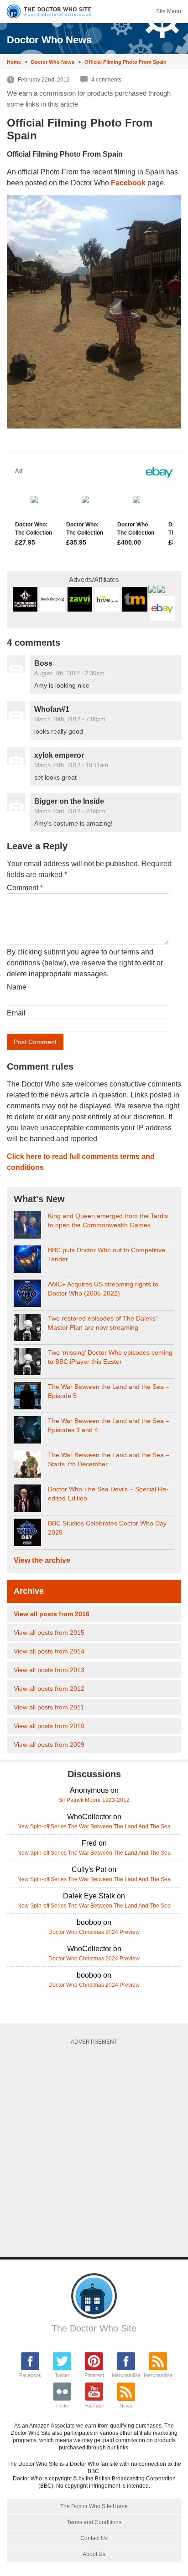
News (126, 2406)
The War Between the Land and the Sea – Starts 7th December (109, 1459)
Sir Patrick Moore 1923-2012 (94, 1800)
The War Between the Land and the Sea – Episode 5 (109, 1391)
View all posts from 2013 (49, 1670)
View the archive (42, 1560)
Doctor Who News (53, 62)
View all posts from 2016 (52, 1614)
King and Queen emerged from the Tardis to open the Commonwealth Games (108, 1220)
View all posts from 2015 (49, 1632)
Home (14, 62)
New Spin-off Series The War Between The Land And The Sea (94, 1826)
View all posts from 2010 (49, 1726)
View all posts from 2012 (49, 1688)
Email (16, 1013)
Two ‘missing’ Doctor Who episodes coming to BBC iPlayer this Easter (110, 1357)
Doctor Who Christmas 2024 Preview (94, 1932)
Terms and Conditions (94, 2522)
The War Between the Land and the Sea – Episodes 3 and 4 (109, 1425)
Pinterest (94, 2375)
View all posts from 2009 (49, 1745)
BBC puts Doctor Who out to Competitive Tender (107, 1255)
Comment (25, 888)
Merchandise (126, 2375)
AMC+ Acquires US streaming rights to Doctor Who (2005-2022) (103, 1289)
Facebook (30, 2375)
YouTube (94, 2406)
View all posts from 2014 (49, 1651)
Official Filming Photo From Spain (125, 62)
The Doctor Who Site (94, 2328)
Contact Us (94, 2538)
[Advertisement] (94, 2148)
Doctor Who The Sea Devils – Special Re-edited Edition (108, 1494)
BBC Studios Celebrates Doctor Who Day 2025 (107, 1528)
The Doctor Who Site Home (94, 2506)
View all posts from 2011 (49, 1707)
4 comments (106, 80)
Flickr (62, 2406)
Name (17, 987)
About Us (94, 2554)
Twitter (62, 2375)
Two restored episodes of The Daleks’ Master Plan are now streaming (102, 1323)
